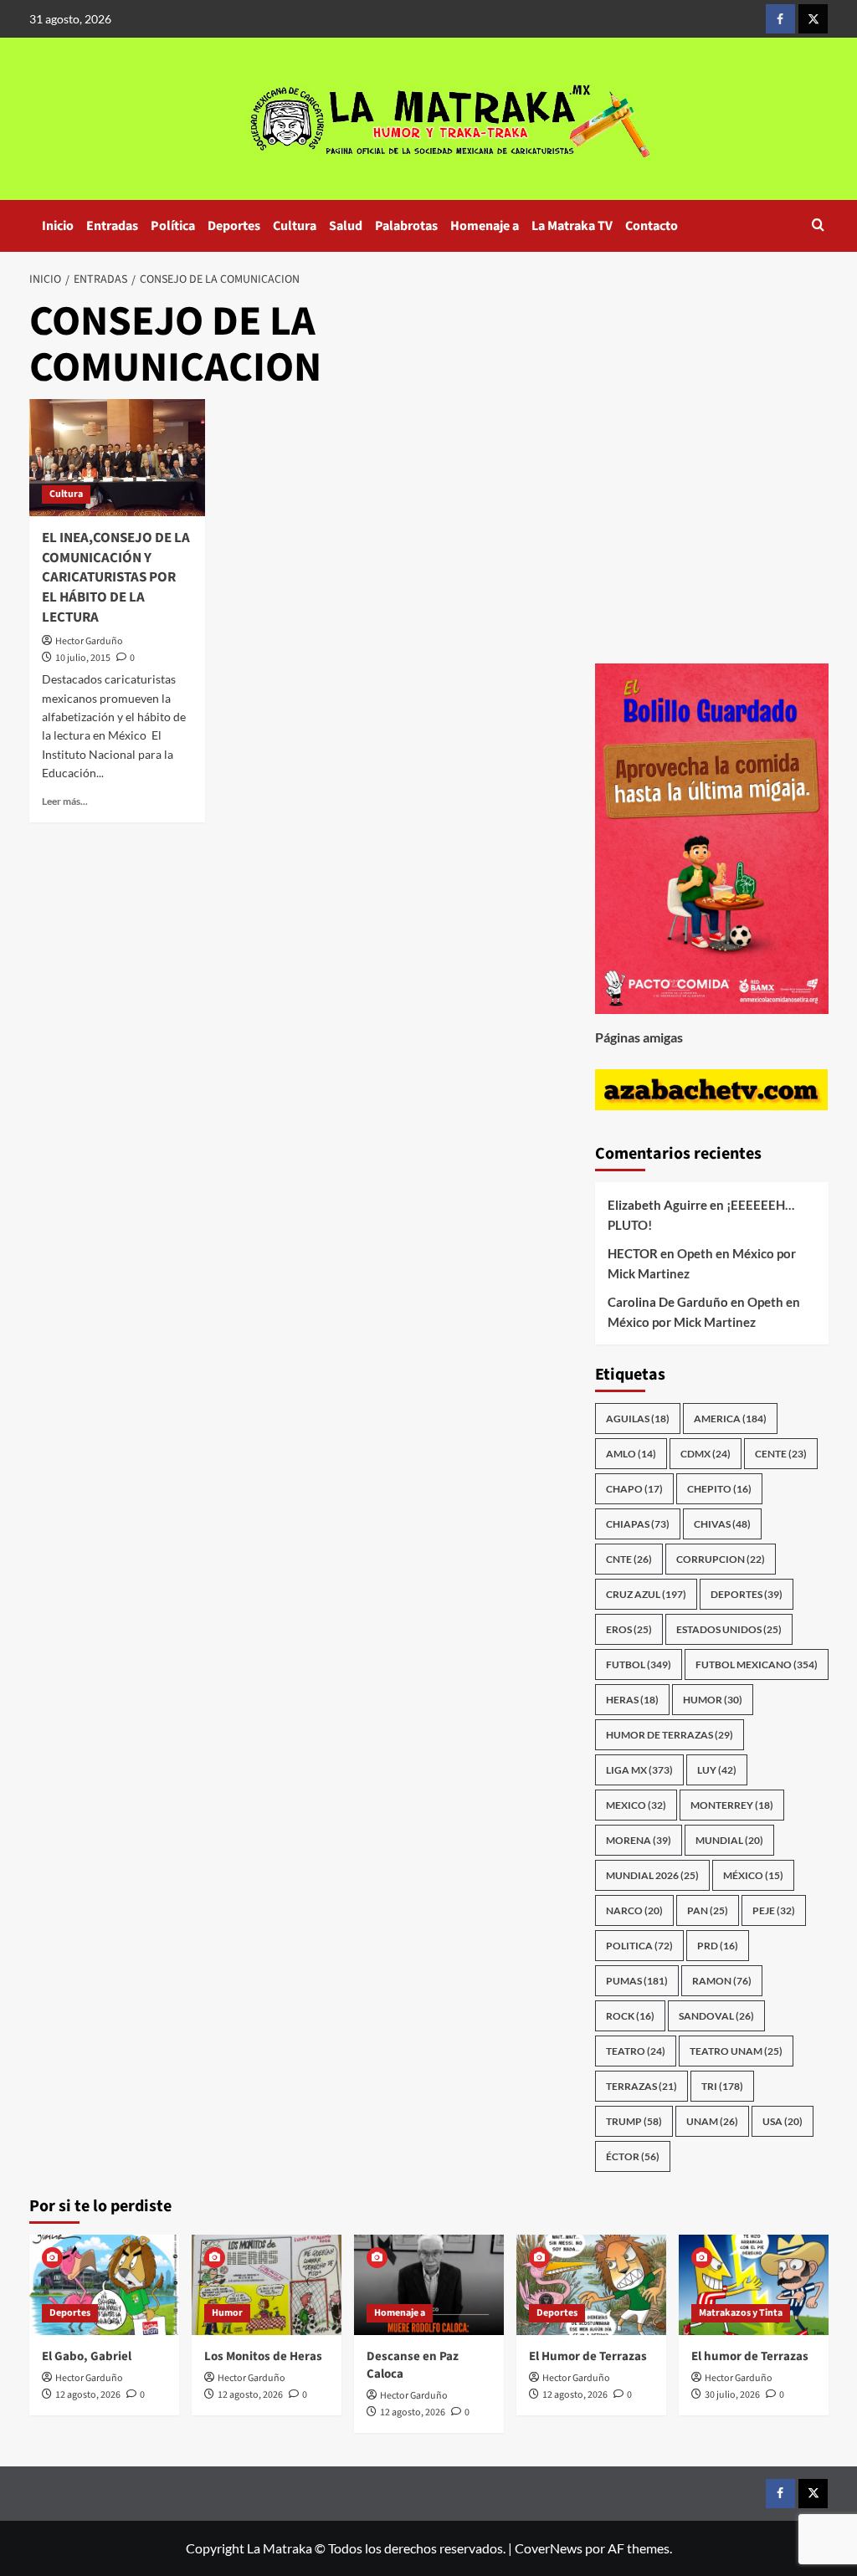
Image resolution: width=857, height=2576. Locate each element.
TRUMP (634, 2121)
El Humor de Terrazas (588, 2356)
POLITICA (639, 1946)
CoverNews (549, 2548)
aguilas (638, 1419)
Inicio (58, 226)
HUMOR (713, 1700)
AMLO (631, 1454)
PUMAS (637, 1981)
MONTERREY (732, 1805)
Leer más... (65, 801)
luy (717, 1770)
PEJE (774, 1910)
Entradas (112, 226)
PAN (708, 1910)
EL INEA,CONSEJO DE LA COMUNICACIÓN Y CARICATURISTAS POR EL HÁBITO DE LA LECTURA (116, 578)
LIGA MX (639, 1770)
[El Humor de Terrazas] (591, 2284)
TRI (722, 2086)
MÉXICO (753, 1875)
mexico (636, 1805)
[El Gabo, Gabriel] (104, 2284)
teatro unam (736, 2051)
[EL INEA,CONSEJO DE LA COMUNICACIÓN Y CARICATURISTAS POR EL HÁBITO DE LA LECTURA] (117, 458)
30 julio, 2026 (732, 2395)
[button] (818, 226)
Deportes (234, 226)
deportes (747, 1594)
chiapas (638, 1524)
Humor (227, 2313)
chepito (719, 1489)
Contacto (652, 226)
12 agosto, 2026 (88, 2395)
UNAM (712, 2121)
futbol (639, 1664)
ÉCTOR (633, 2156)
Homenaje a (485, 226)
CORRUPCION (721, 1559)
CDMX (706, 1454)
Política (173, 226)
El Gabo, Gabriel (87, 2356)
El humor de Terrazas (750, 2356)
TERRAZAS (641, 2086)
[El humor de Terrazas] (754, 2284)
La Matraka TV (572, 226)
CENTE (781, 1454)
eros (629, 1629)
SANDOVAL (716, 2016)
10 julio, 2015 (83, 658)
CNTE (629, 1559)
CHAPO (634, 1489)
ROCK (630, 2016)
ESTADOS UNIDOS (729, 1629)
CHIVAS (722, 1524)
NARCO (634, 1910)
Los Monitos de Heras (263, 2356)
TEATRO (636, 2051)
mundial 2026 (652, 1875)
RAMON (722, 1981)
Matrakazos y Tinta (741, 2313)
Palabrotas (406, 226)
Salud (346, 226)
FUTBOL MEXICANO (757, 1664)
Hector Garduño (89, 641)
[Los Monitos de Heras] (267, 2284)
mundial (729, 1840)
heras (632, 1700)
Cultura (295, 226)
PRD (718, 1946)
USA (783, 2121)
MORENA (639, 1840)
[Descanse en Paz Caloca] (429, 2284)
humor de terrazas (670, 1735)
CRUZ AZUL (646, 1594)
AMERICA (730, 1419)
